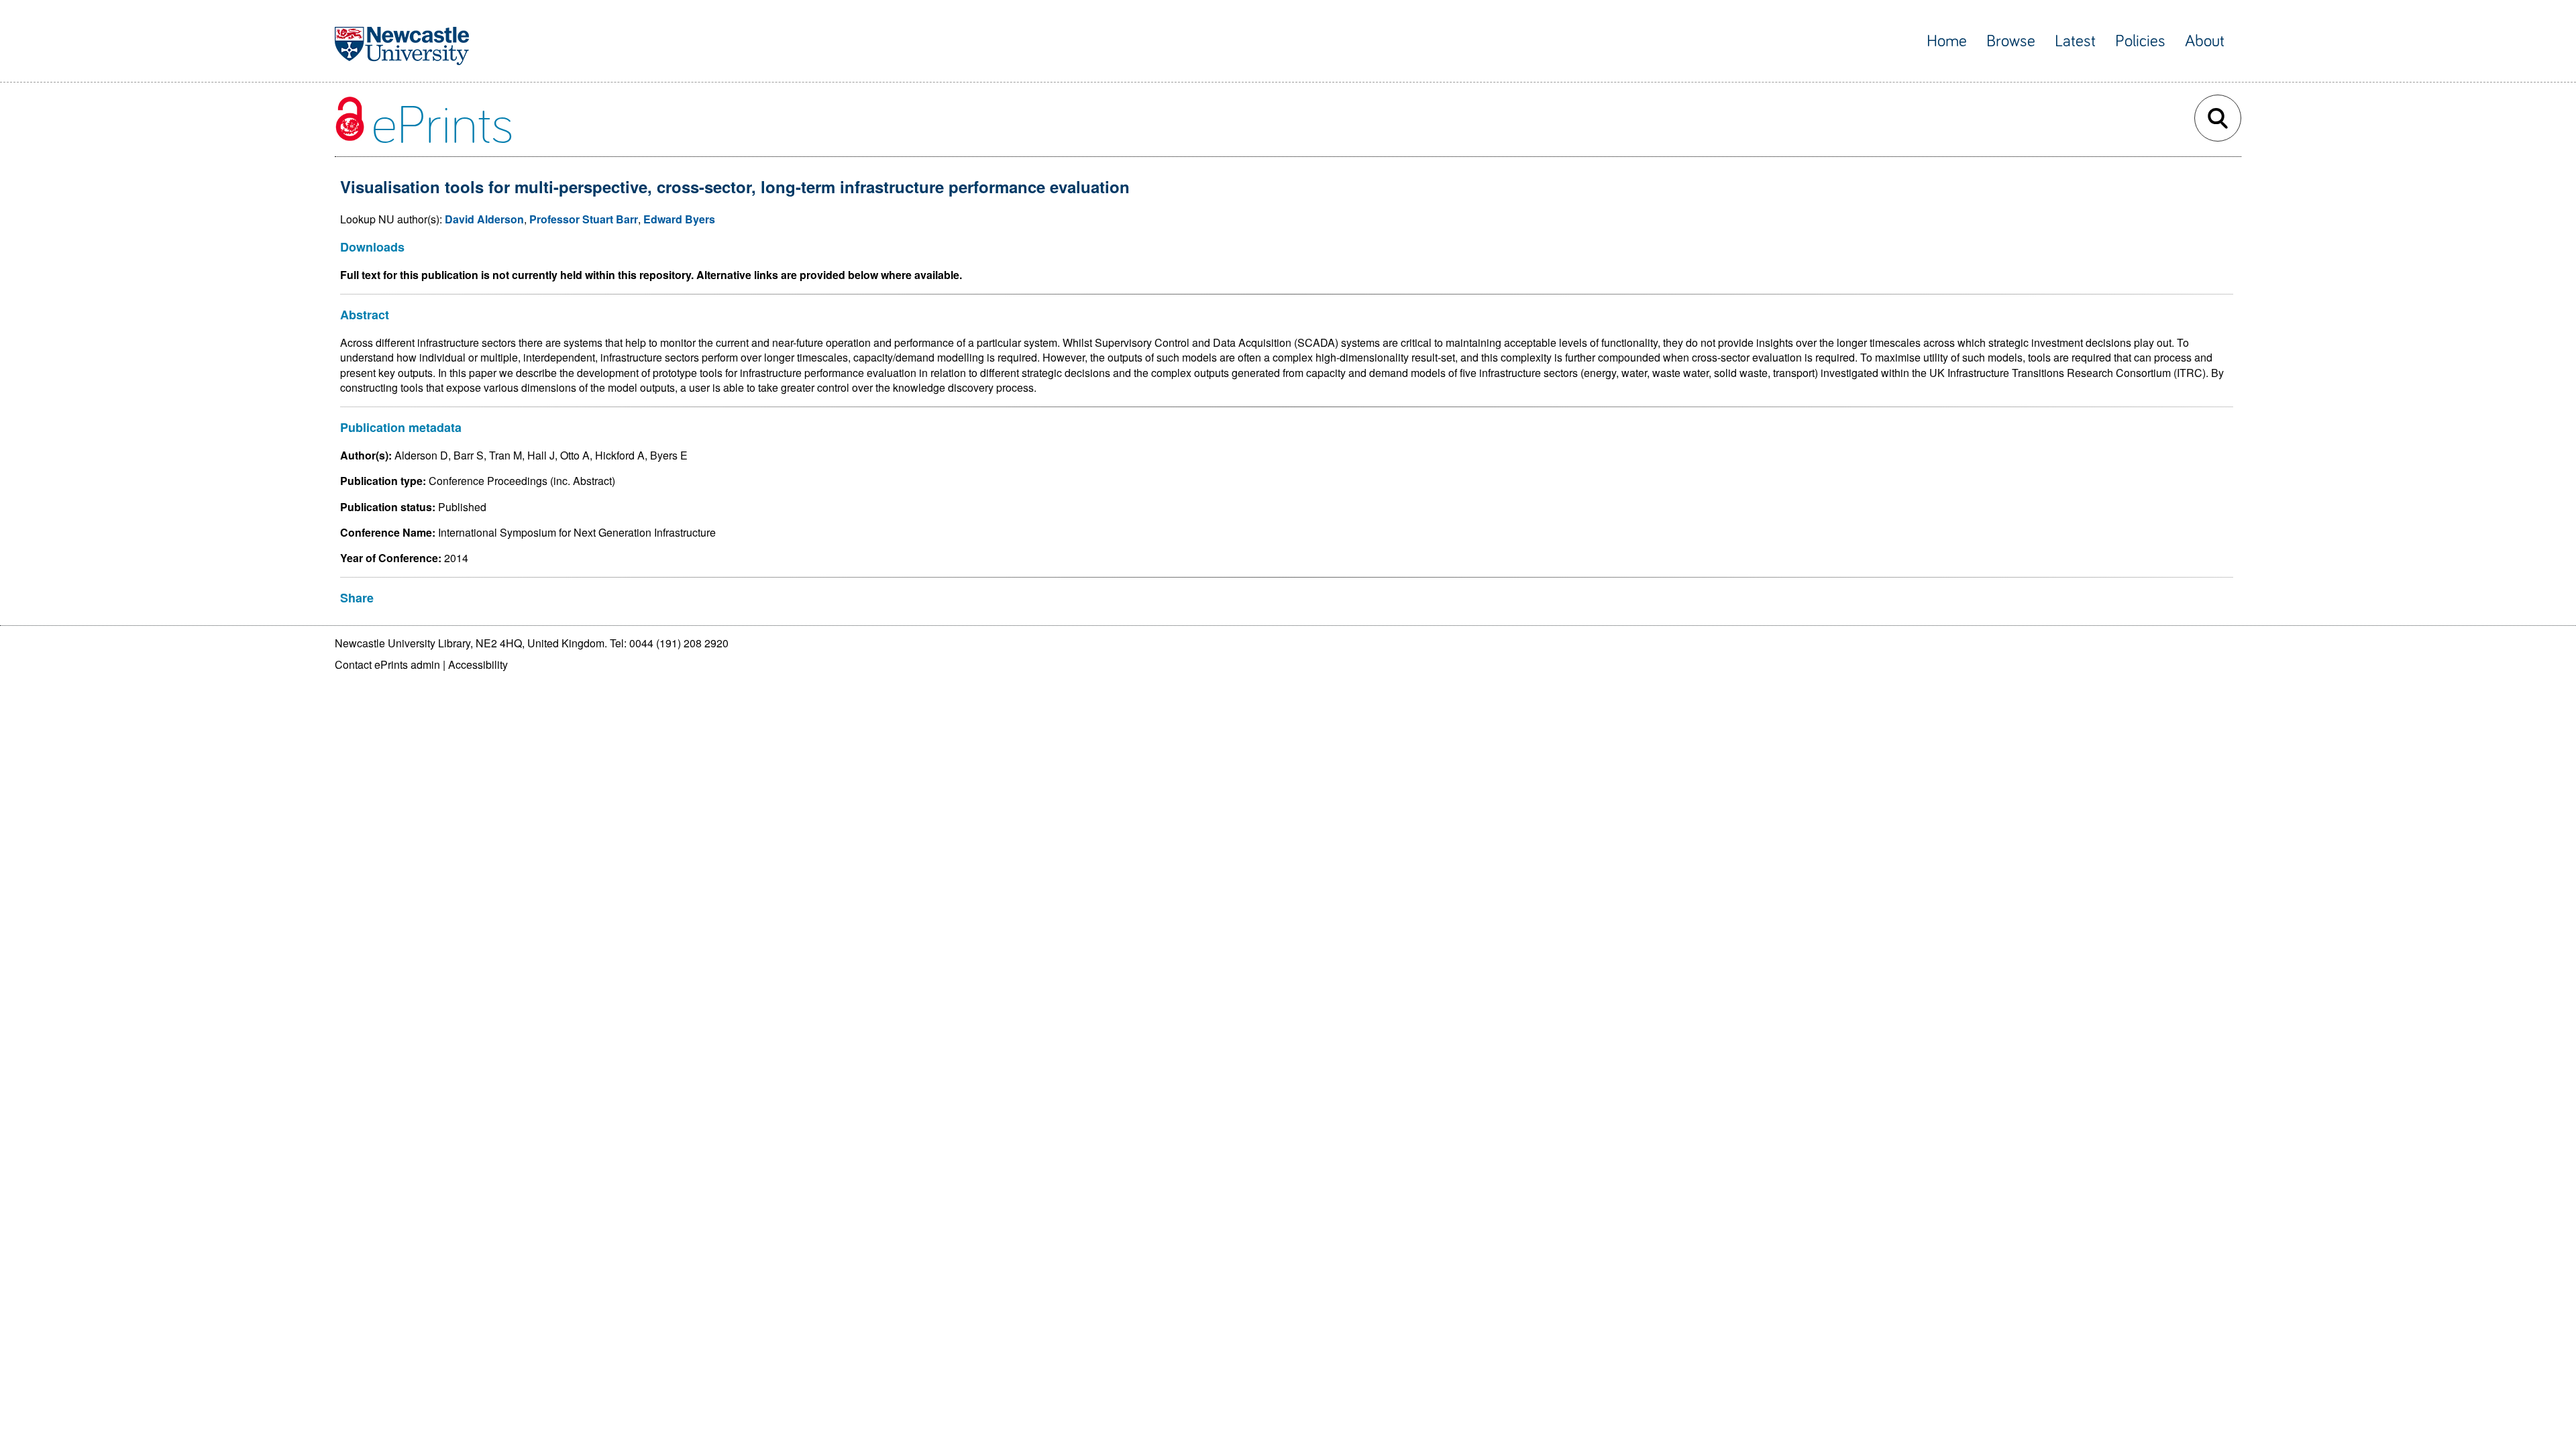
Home (1947, 41)
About (2205, 41)
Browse (2011, 41)
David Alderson (484, 219)
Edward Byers (679, 219)
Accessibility (478, 664)
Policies (2140, 41)
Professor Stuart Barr (584, 219)
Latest (2075, 41)
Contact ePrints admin (387, 664)
